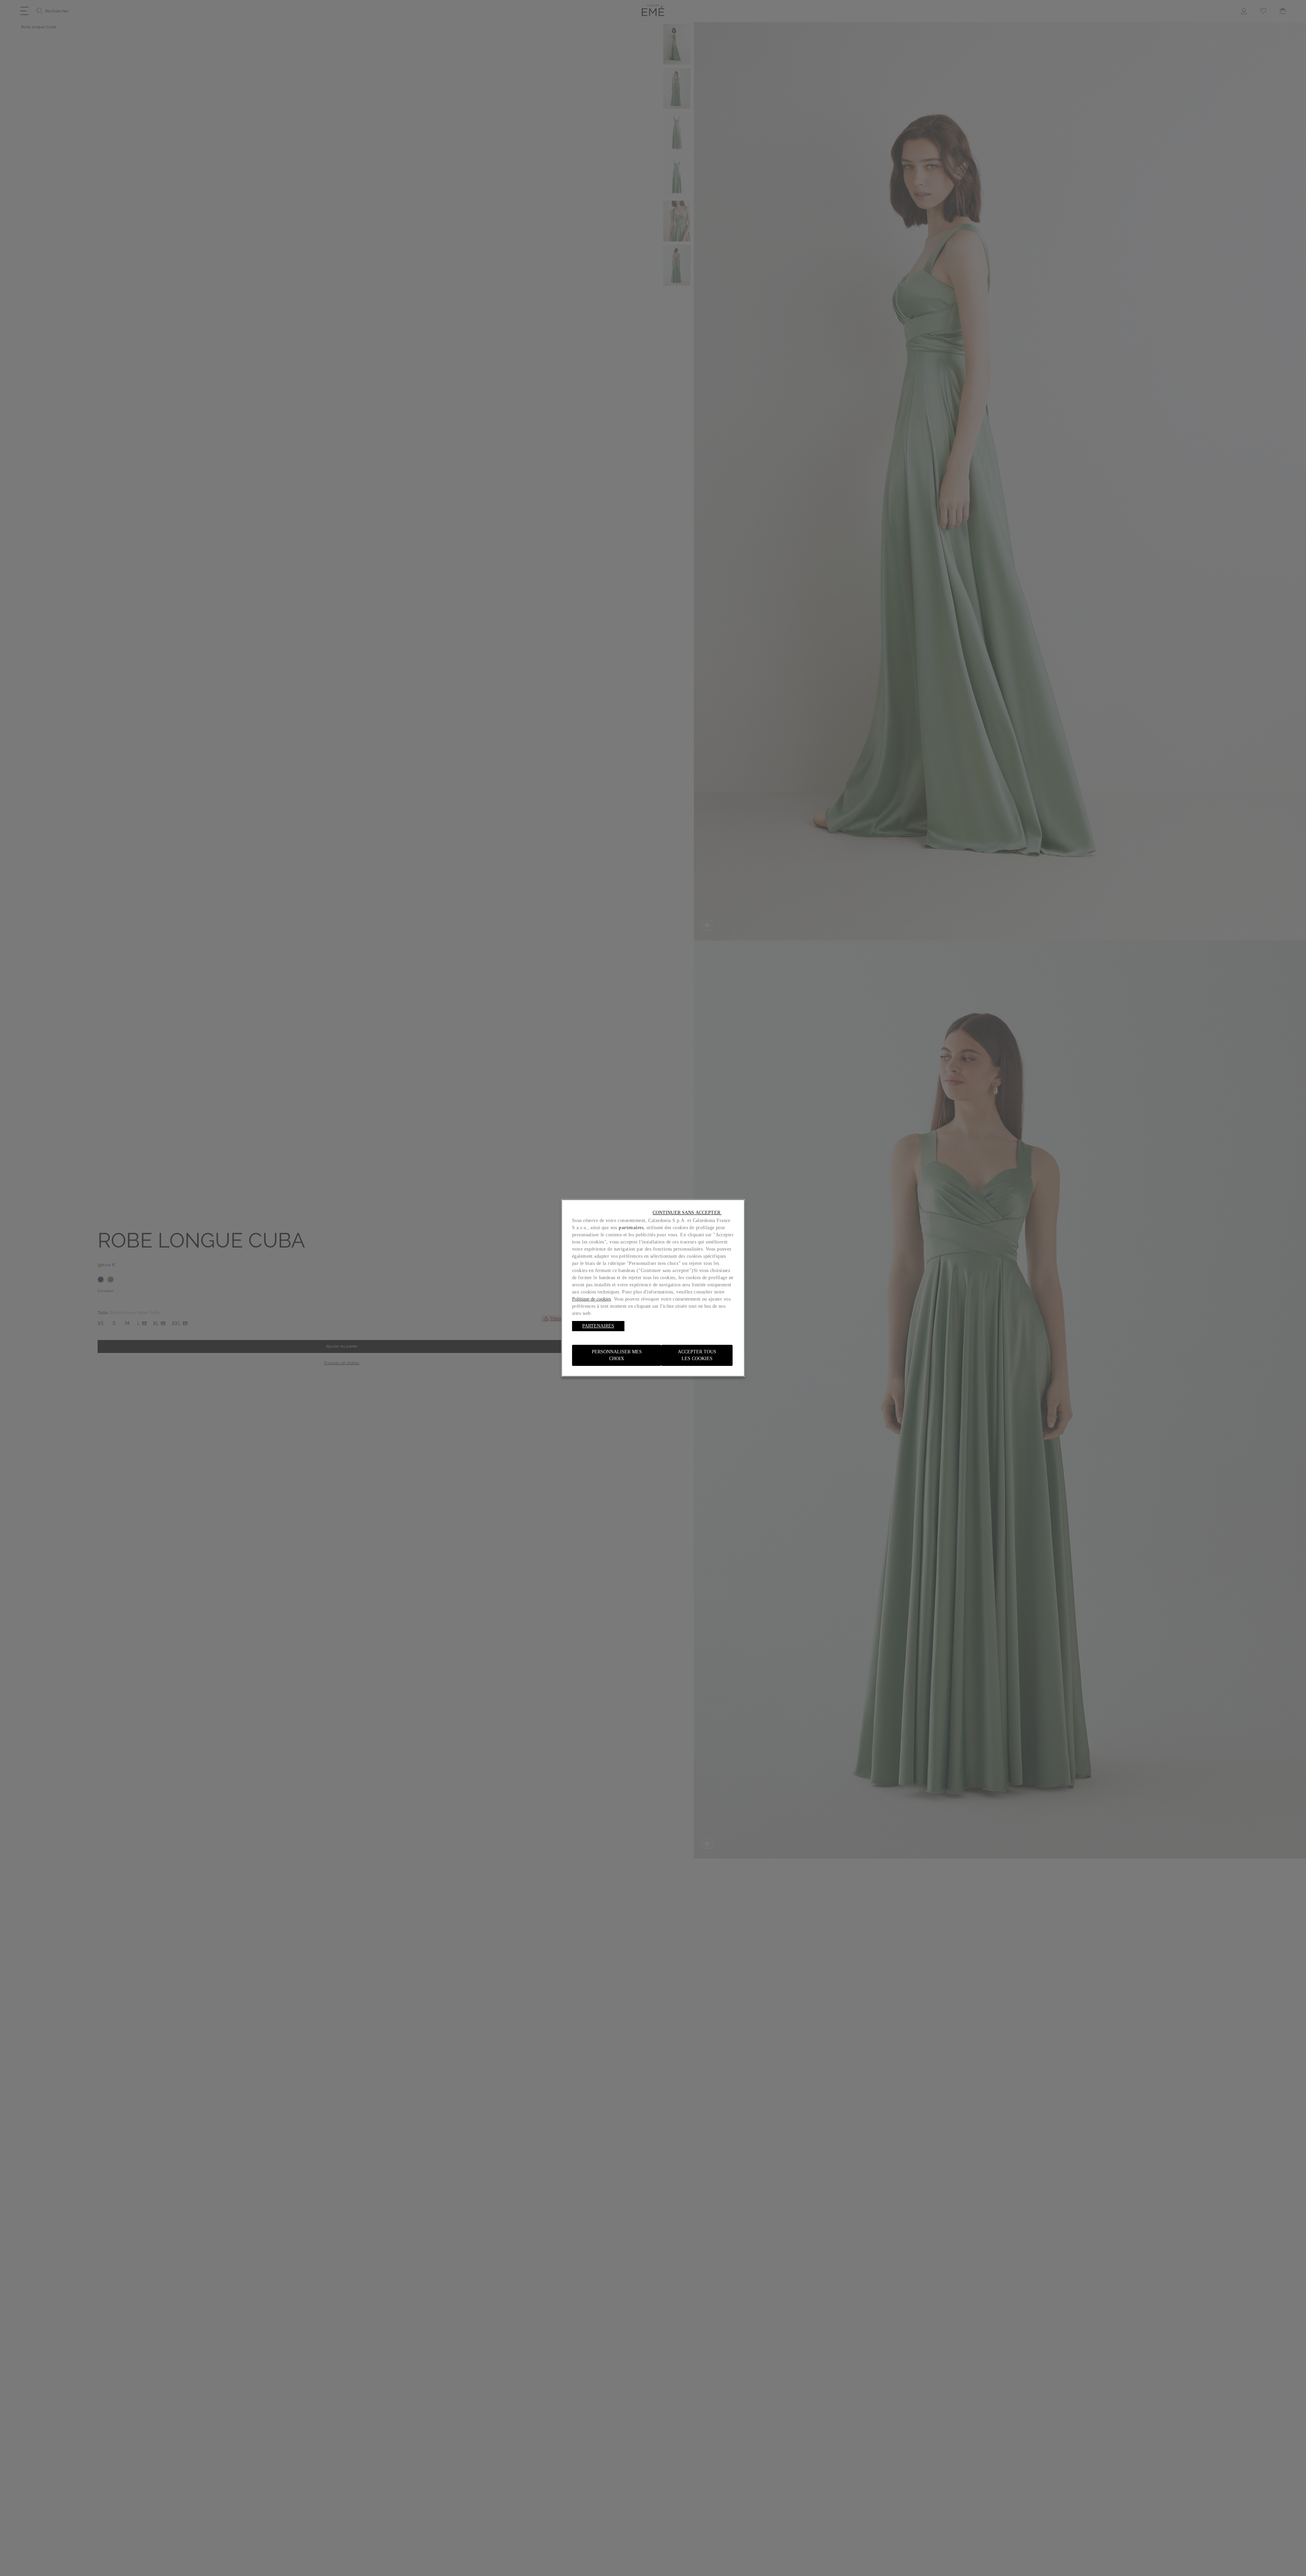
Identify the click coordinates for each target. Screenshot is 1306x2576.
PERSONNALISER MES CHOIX (617, 1355)
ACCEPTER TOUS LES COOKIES (697, 1355)
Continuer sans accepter (687, 1213)
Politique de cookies (591, 1299)
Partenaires (598, 1326)
